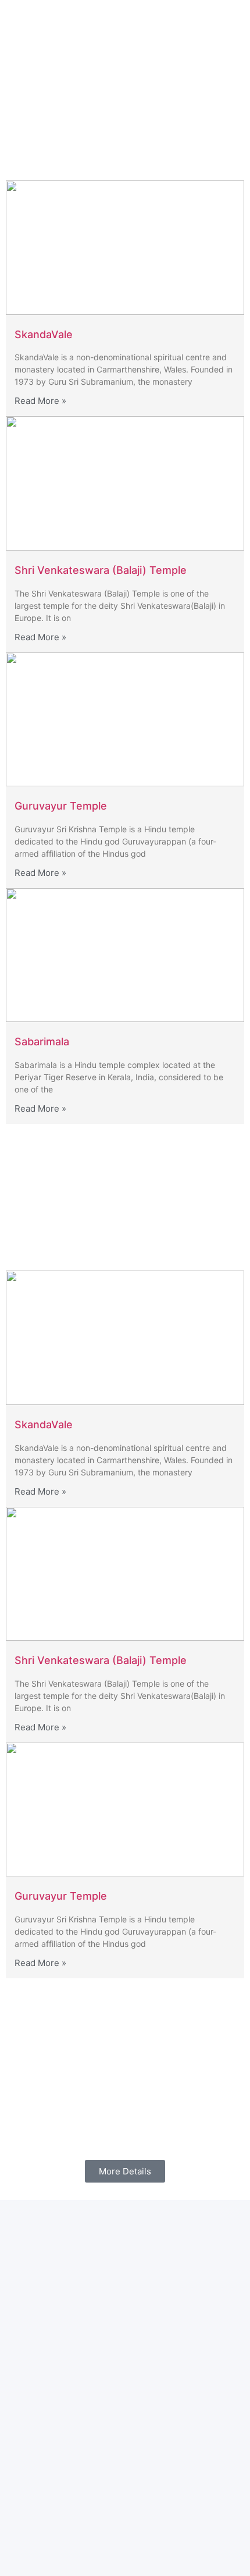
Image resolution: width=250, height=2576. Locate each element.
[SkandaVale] (125, 248)
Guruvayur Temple (61, 806)
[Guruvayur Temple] (125, 719)
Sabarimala (42, 1042)
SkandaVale (44, 334)
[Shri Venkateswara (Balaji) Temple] (125, 483)
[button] (191, 25)
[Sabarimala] (125, 955)
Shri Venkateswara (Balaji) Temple (101, 570)
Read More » (40, 401)
